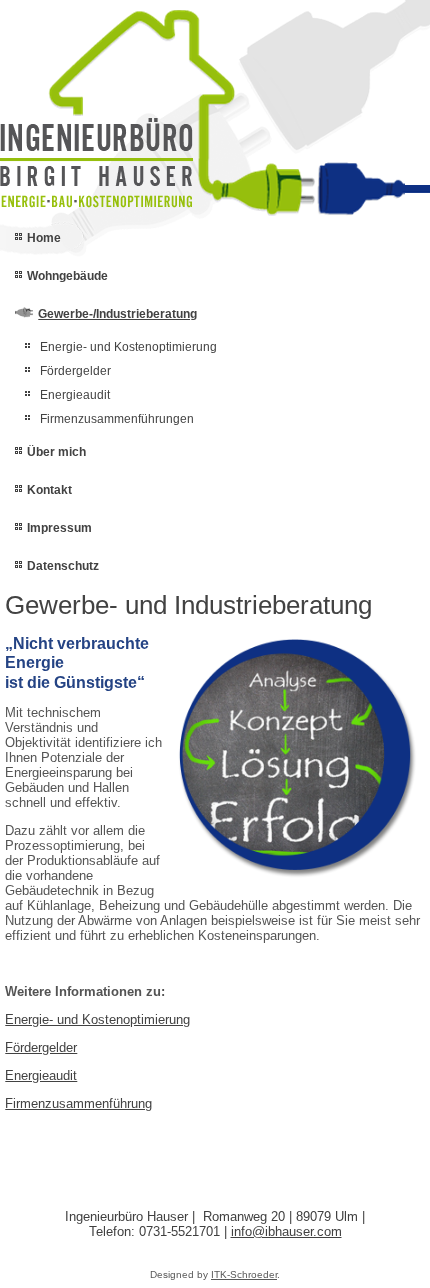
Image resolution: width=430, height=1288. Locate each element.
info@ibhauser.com (286, 1231)
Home (44, 238)
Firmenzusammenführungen (117, 419)
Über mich (56, 452)
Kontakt (49, 490)
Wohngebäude (67, 276)
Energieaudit (75, 395)
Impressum (59, 528)
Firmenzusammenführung (78, 1103)
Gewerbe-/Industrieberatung (117, 314)
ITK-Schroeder (244, 1274)
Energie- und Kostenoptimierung (128, 347)
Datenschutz (63, 566)
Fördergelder (75, 371)
